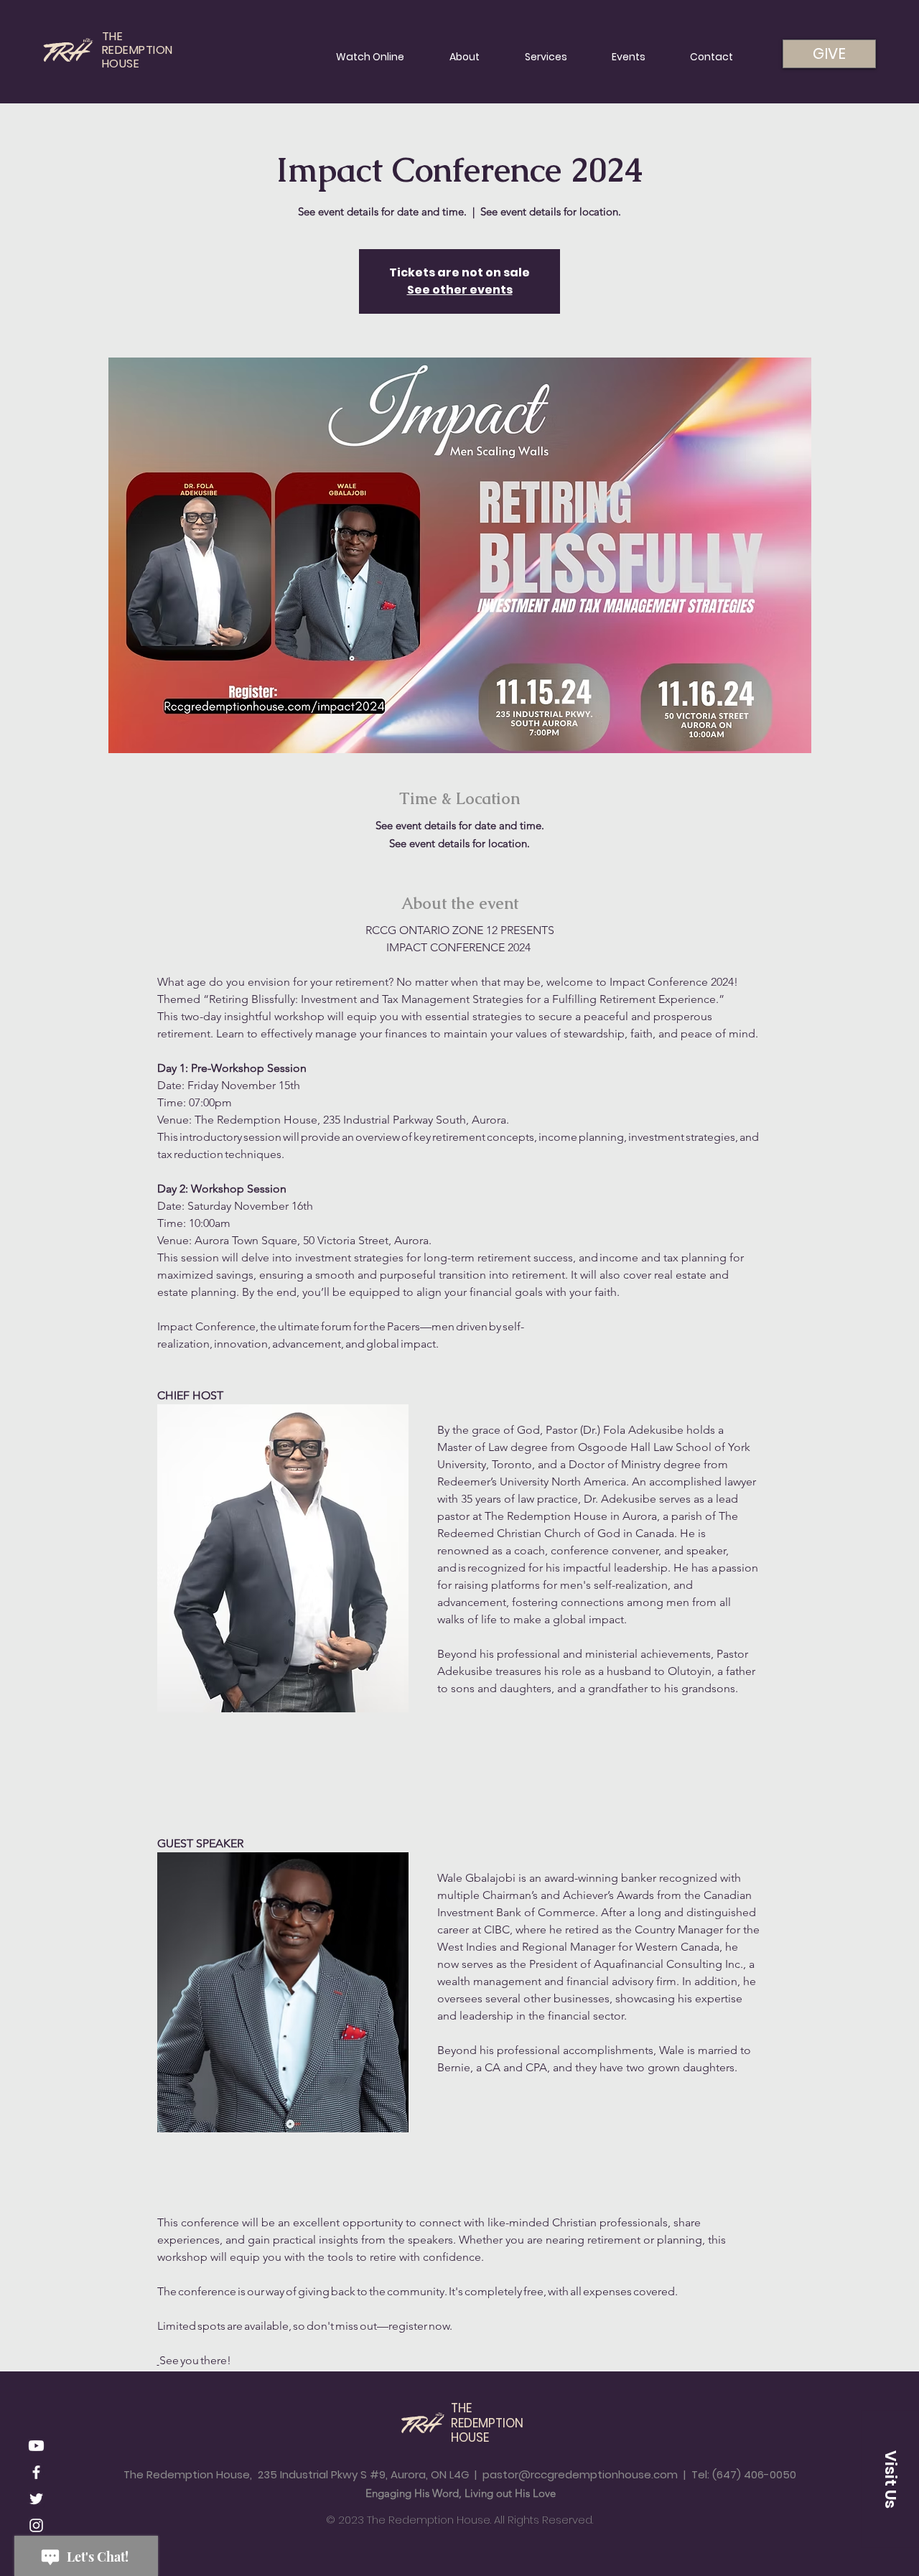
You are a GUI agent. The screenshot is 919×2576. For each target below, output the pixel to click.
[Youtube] (36, 2446)
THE (461, 2408)
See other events (460, 290)
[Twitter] (36, 2499)
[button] (890, 2479)
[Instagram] (36, 2525)
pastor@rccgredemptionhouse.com (580, 2474)
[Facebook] (36, 2472)
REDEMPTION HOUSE (487, 2430)
